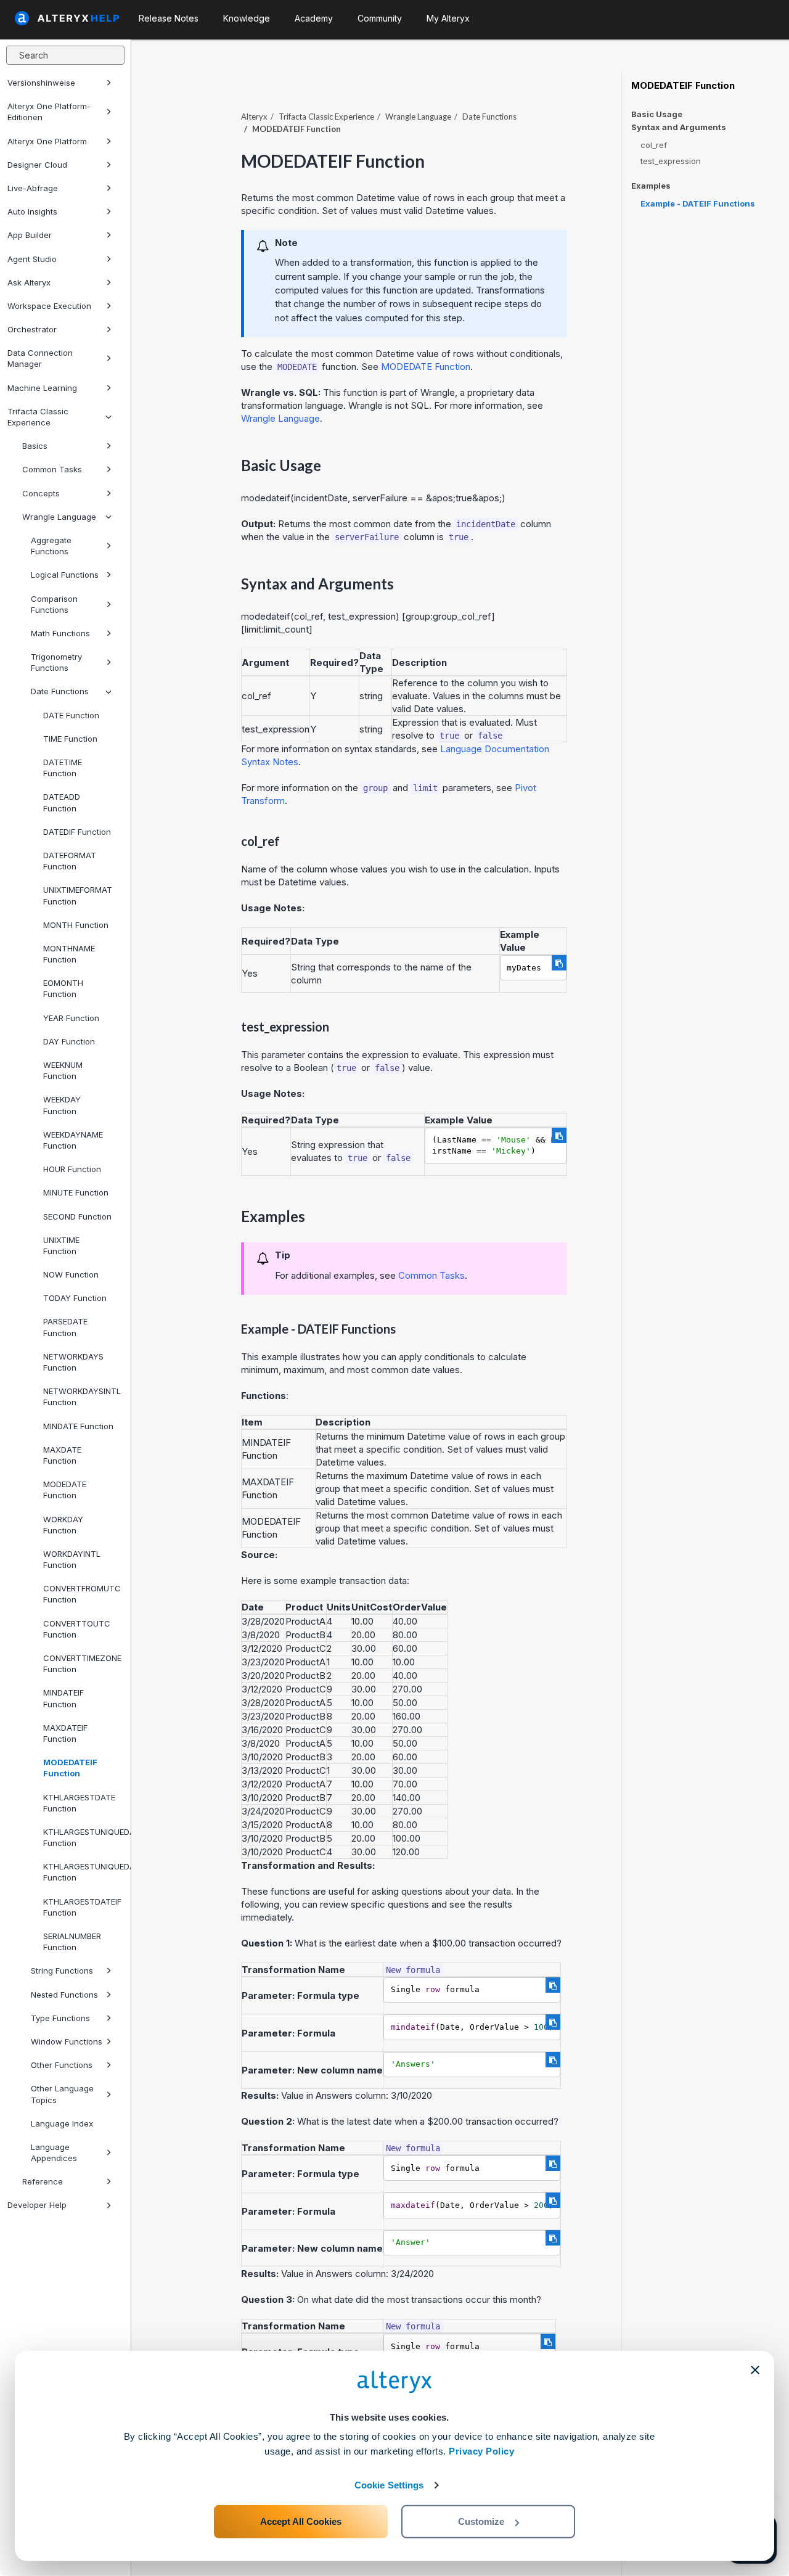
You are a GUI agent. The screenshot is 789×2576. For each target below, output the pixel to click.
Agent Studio (32, 259)
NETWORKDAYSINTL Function (82, 1397)
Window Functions (67, 2041)
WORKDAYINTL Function (72, 1559)
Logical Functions (65, 575)
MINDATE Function (78, 1426)
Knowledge (247, 18)
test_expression (671, 161)
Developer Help (37, 2205)
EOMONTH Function (63, 988)
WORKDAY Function (63, 1525)
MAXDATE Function (62, 1455)
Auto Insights (32, 211)
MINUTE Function (76, 1192)
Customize (481, 2521)
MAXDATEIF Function (65, 1733)
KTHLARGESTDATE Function (79, 1803)
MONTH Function (76, 925)
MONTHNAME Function (69, 954)
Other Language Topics (62, 2094)
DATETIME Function (63, 768)
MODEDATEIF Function (70, 1768)
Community (380, 18)
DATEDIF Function (77, 832)
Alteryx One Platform (47, 141)
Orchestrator (32, 329)
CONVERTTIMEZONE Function (82, 1663)
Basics (35, 446)
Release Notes (169, 18)
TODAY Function (75, 1298)
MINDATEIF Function (63, 1698)
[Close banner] (755, 2370)
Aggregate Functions (51, 546)
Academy (314, 18)
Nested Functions (64, 1995)
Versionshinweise (41, 83)
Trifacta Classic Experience (38, 417)
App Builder (30, 235)
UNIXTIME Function (61, 1245)
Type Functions (60, 2018)
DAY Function (69, 1041)
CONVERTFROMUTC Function (82, 1594)
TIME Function (70, 739)
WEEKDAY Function (62, 1105)
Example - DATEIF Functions (698, 203)
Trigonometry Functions (56, 662)
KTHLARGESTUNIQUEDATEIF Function (82, 1872)
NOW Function (71, 1274)
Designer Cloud (37, 165)
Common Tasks (52, 469)
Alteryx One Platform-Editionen (49, 112)
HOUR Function (72, 1169)
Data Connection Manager (40, 358)
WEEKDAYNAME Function (73, 1140)
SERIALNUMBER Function (72, 1942)
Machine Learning (42, 388)
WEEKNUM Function (63, 1070)
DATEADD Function (62, 802)
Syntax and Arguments (679, 127)
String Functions (62, 1971)
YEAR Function (71, 1018)
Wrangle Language (59, 517)
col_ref (654, 145)
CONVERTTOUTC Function (77, 1629)
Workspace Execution (49, 306)
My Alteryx (448, 18)
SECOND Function (77, 1216)
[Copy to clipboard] (559, 963)
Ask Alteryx (29, 282)
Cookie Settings (389, 2485)
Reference (43, 2181)
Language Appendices (54, 2152)
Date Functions (60, 691)
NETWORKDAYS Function (73, 1362)
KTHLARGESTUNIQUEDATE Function (82, 1837)
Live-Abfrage (33, 188)
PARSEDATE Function (65, 1327)
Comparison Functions (54, 604)
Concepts (41, 493)
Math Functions (60, 633)
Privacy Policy (481, 2451)
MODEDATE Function (65, 1490)
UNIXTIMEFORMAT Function (78, 895)
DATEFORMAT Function (70, 861)
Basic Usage (657, 114)
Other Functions (62, 2065)
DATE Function (71, 715)
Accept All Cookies (301, 2521)
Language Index (62, 2123)
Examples (651, 186)
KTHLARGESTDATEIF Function (82, 1907)
